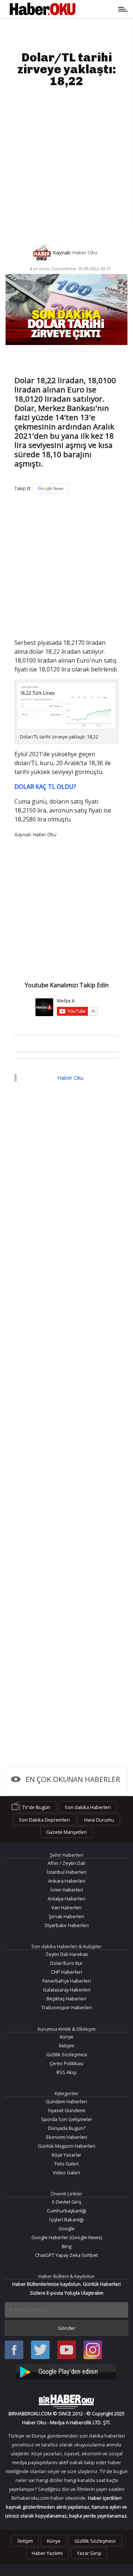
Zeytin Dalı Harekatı (67, 1954)
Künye (67, 2037)
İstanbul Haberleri (66, 1872)
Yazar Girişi (89, 2553)
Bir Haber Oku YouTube (66, 2350)
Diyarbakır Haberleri (67, 1925)
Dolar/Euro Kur (66, 1963)
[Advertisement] (66, 165)
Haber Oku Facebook (14, 2350)
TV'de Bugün (36, 1807)
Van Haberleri (66, 1907)
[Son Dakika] (42, 9)
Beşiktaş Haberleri (66, 1999)
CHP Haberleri (66, 1972)
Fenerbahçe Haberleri (67, 1981)
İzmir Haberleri (67, 1890)
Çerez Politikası (66, 2063)
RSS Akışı (66, 2072)
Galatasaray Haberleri (67, 1990)
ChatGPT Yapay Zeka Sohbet (66, 2255)
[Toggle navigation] (99, 9)
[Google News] (51, 488)
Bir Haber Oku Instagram (93, 2350)
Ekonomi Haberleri (67, 2137)
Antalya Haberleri (66, 1899)
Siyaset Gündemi (66, 2110)
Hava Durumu (99, 1819)
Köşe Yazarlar (66, 2155)
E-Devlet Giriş (67, 2202)
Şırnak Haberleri (66, 1916)
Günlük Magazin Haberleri (66, 2146)
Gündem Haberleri (66, 2101)
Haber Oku (70, 1078)
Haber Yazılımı (47, 2553)
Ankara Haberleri (67, 1881)
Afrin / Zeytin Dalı (66, 1863)
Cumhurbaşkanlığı (67, 2211)
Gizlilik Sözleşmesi (67, 2054)
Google (66, 2228)
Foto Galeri (67, 2164)
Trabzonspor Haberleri (67, 2007)
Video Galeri (66, 2173)
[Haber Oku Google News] (66, 2371)
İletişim (66, 2046)
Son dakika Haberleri (88, 1807)
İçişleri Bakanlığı (66, 2220)
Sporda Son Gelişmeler (67, 2119)
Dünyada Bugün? (67, 2128)
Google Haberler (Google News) (67, 2237)
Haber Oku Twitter (40, 2350)
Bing (66, 2246)
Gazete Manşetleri (66, 1832)
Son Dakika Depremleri (44, 1819)
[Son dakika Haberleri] (66, 2402)
